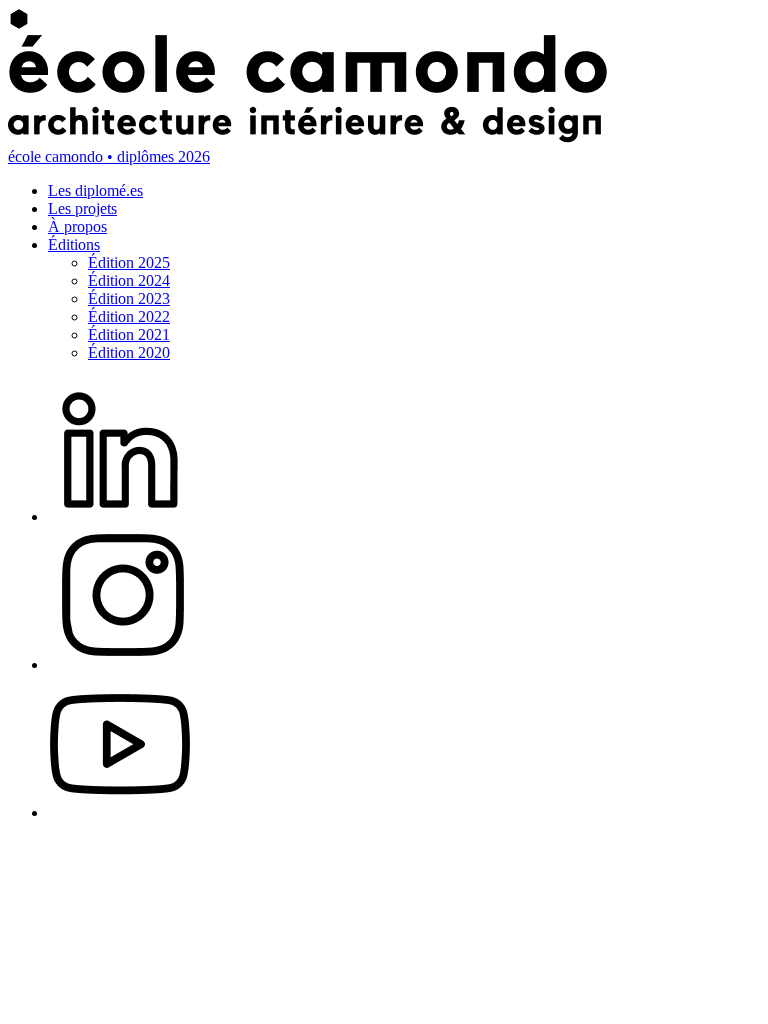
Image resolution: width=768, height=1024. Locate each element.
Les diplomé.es (95, 190)
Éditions (74, 244)
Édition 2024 (129, 280)
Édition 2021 (129, 334)
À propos (77, 226)
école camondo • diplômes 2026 (109, 156)
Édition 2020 (129, 352)
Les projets (82, 208)
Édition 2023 (129, 298)
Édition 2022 (129, 316)
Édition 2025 (129, 262)
